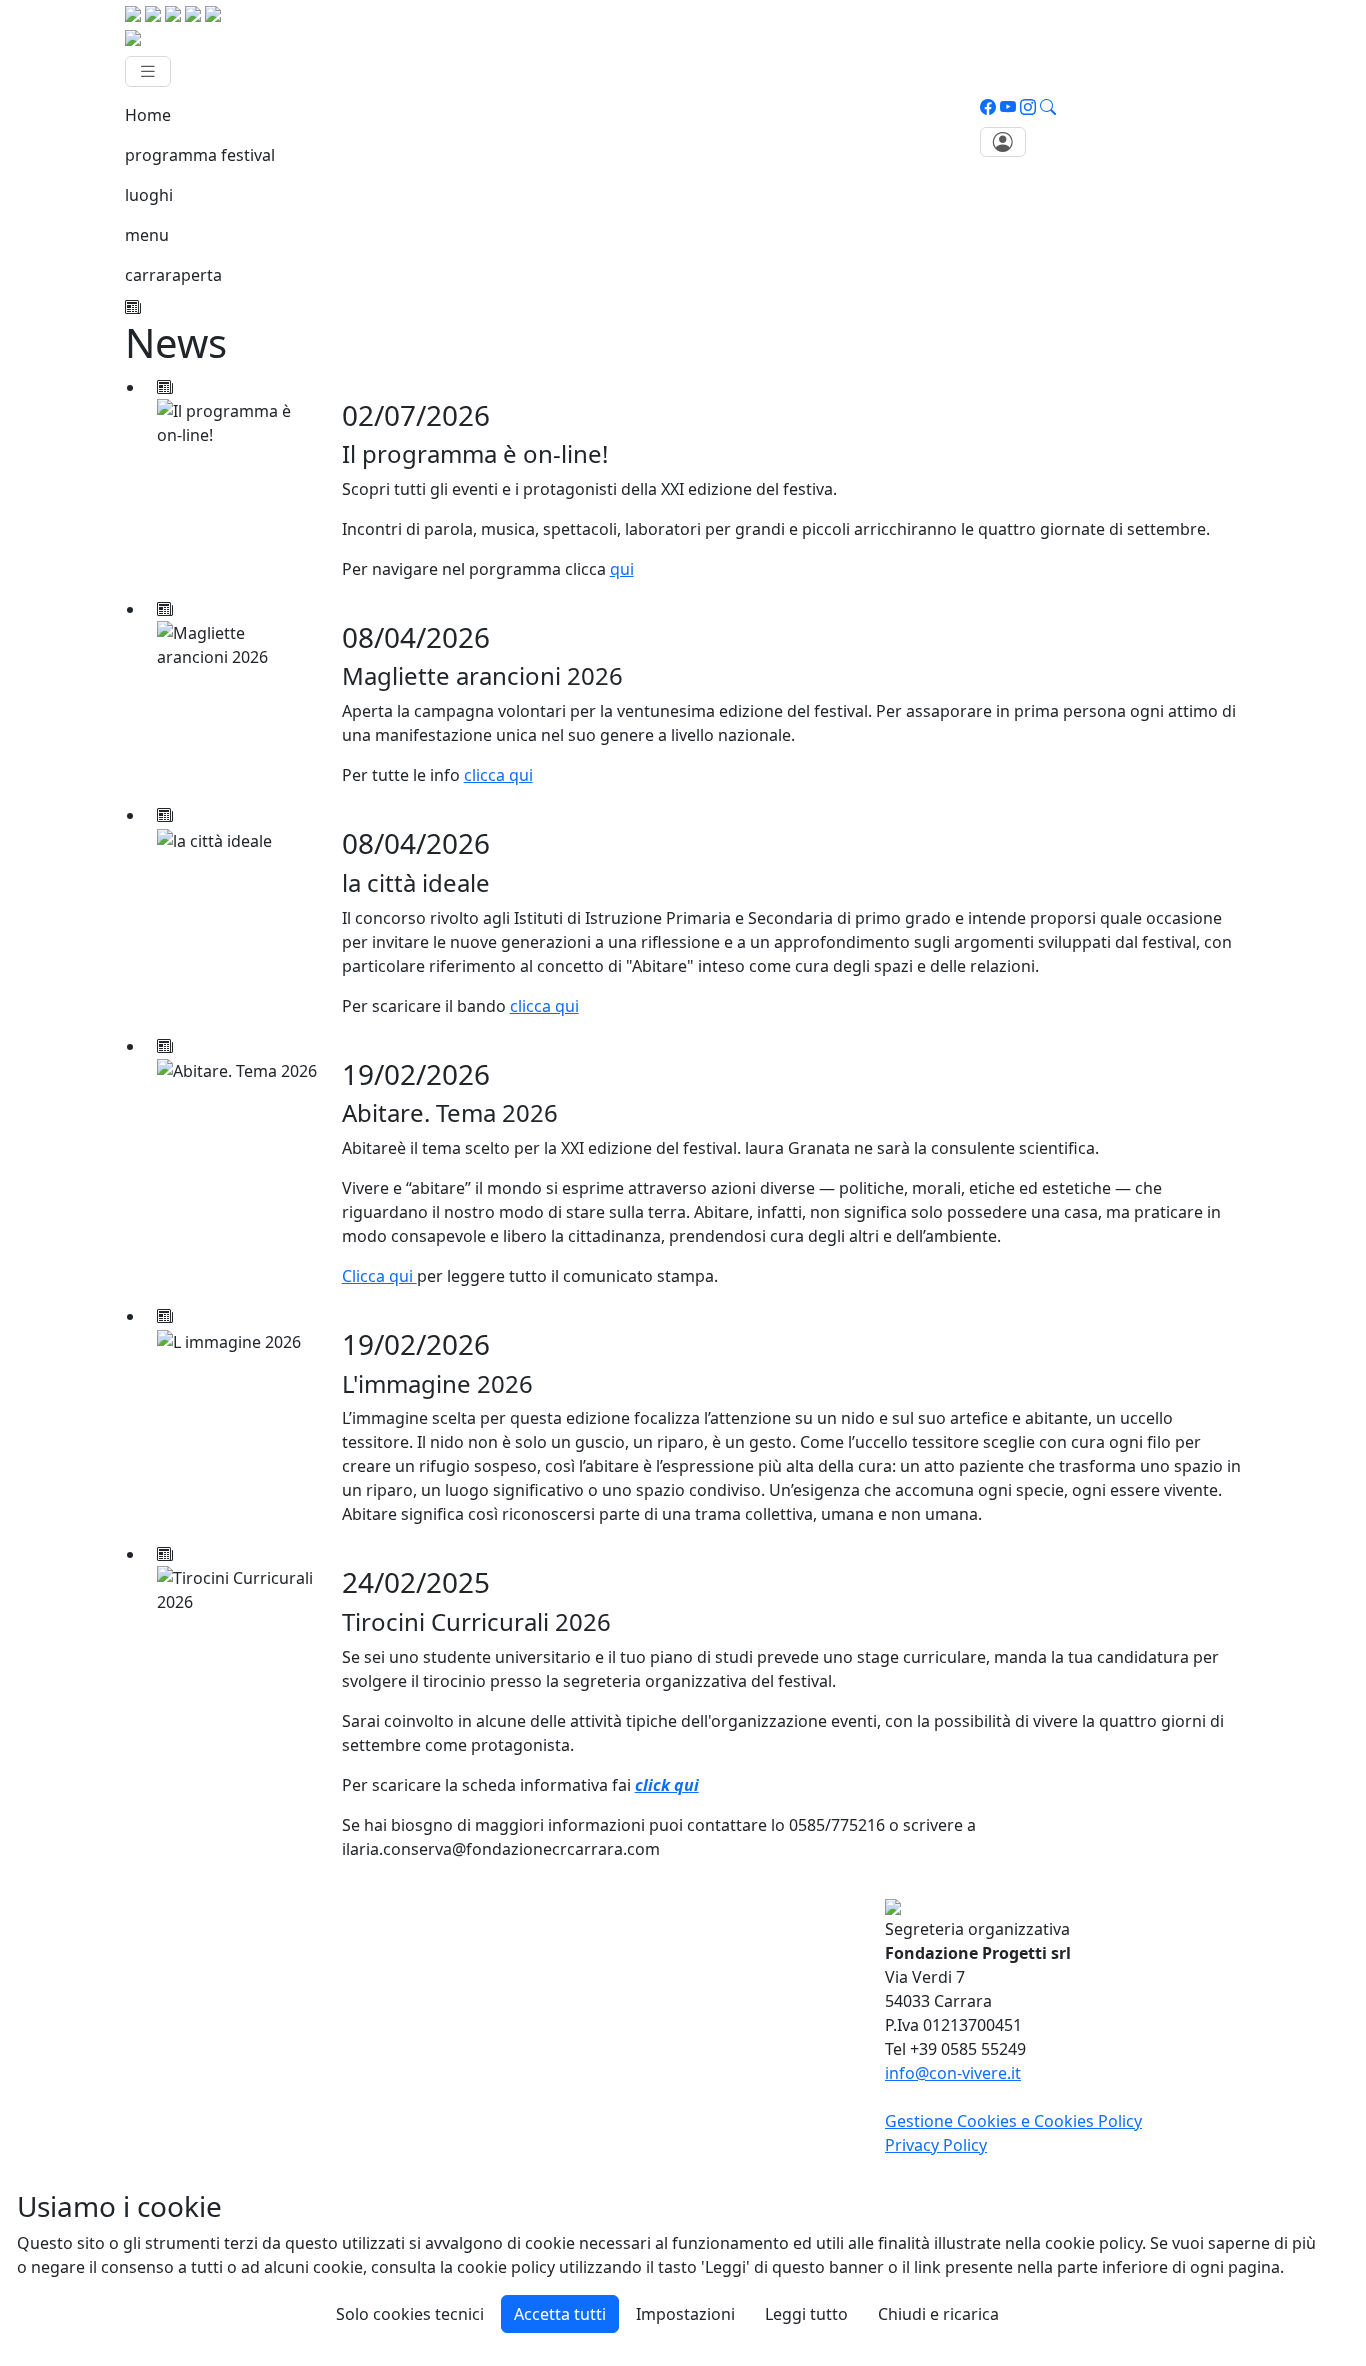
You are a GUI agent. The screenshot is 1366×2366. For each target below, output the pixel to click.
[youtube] (1008, 107)
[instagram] (1028, 107)
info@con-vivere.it (953, 2073)
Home (148, 115)
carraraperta (173, 275)
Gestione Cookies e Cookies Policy (1013, 2121)
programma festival (200, 155)
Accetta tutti (560, 2314)
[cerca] (1048, 107)
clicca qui (498, 775)
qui (622, 569)
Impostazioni (685, 2314)
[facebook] (988, 107)
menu (147, 235)
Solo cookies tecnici (410, 2314)
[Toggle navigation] (148, 71)
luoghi (149, 195)
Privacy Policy (936, 2145)
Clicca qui (379, 1276)
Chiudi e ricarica (938, 2314)
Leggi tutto (806, 2314)
